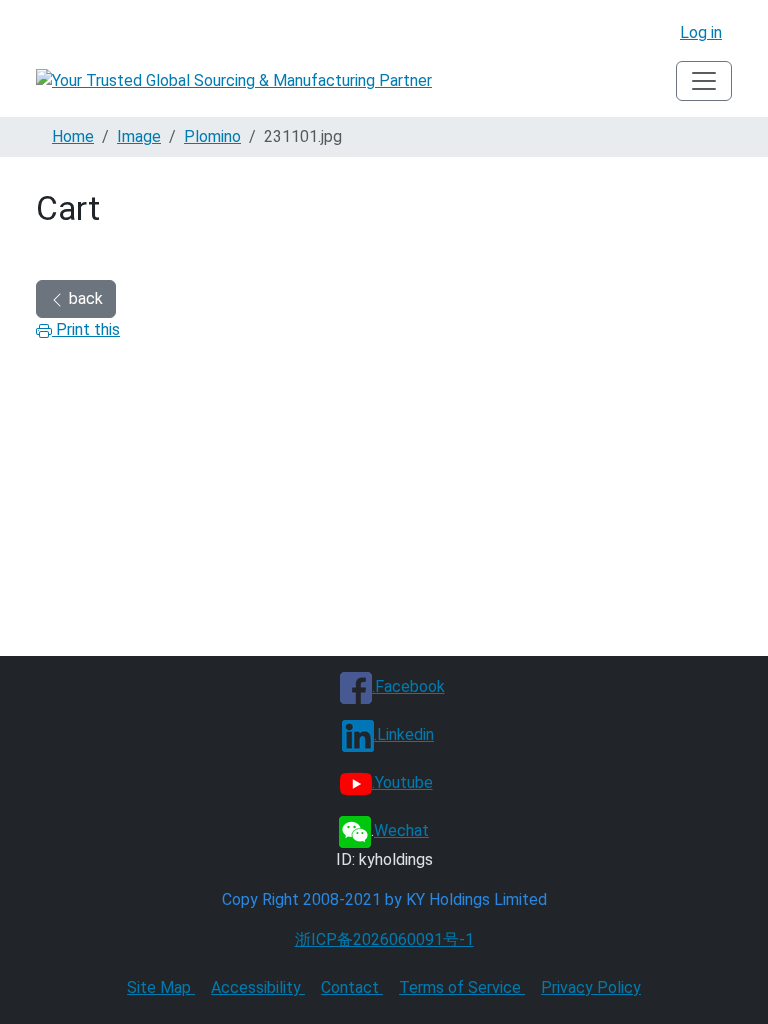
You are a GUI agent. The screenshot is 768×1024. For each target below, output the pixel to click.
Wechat (401, 830)
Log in (701, 32)
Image (139, 136)
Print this (86, 329)
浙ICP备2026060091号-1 (384, 939)
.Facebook (408, 686)
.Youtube (402, 782)
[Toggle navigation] (704, 81)
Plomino (212, 136)
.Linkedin (404, 734)
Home (73, 136)
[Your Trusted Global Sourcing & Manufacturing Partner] (234, 81)
